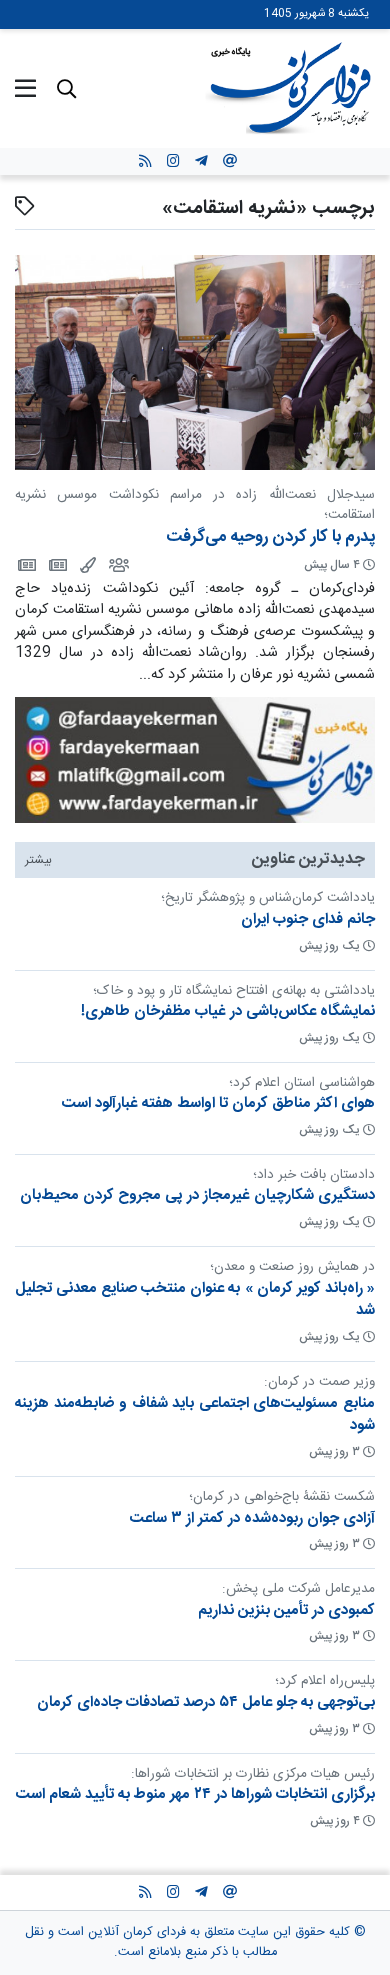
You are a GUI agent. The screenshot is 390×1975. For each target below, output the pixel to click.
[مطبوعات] (25, 564)
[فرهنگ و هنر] (86, 564)
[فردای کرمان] (56, 564)
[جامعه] (117, 564)
